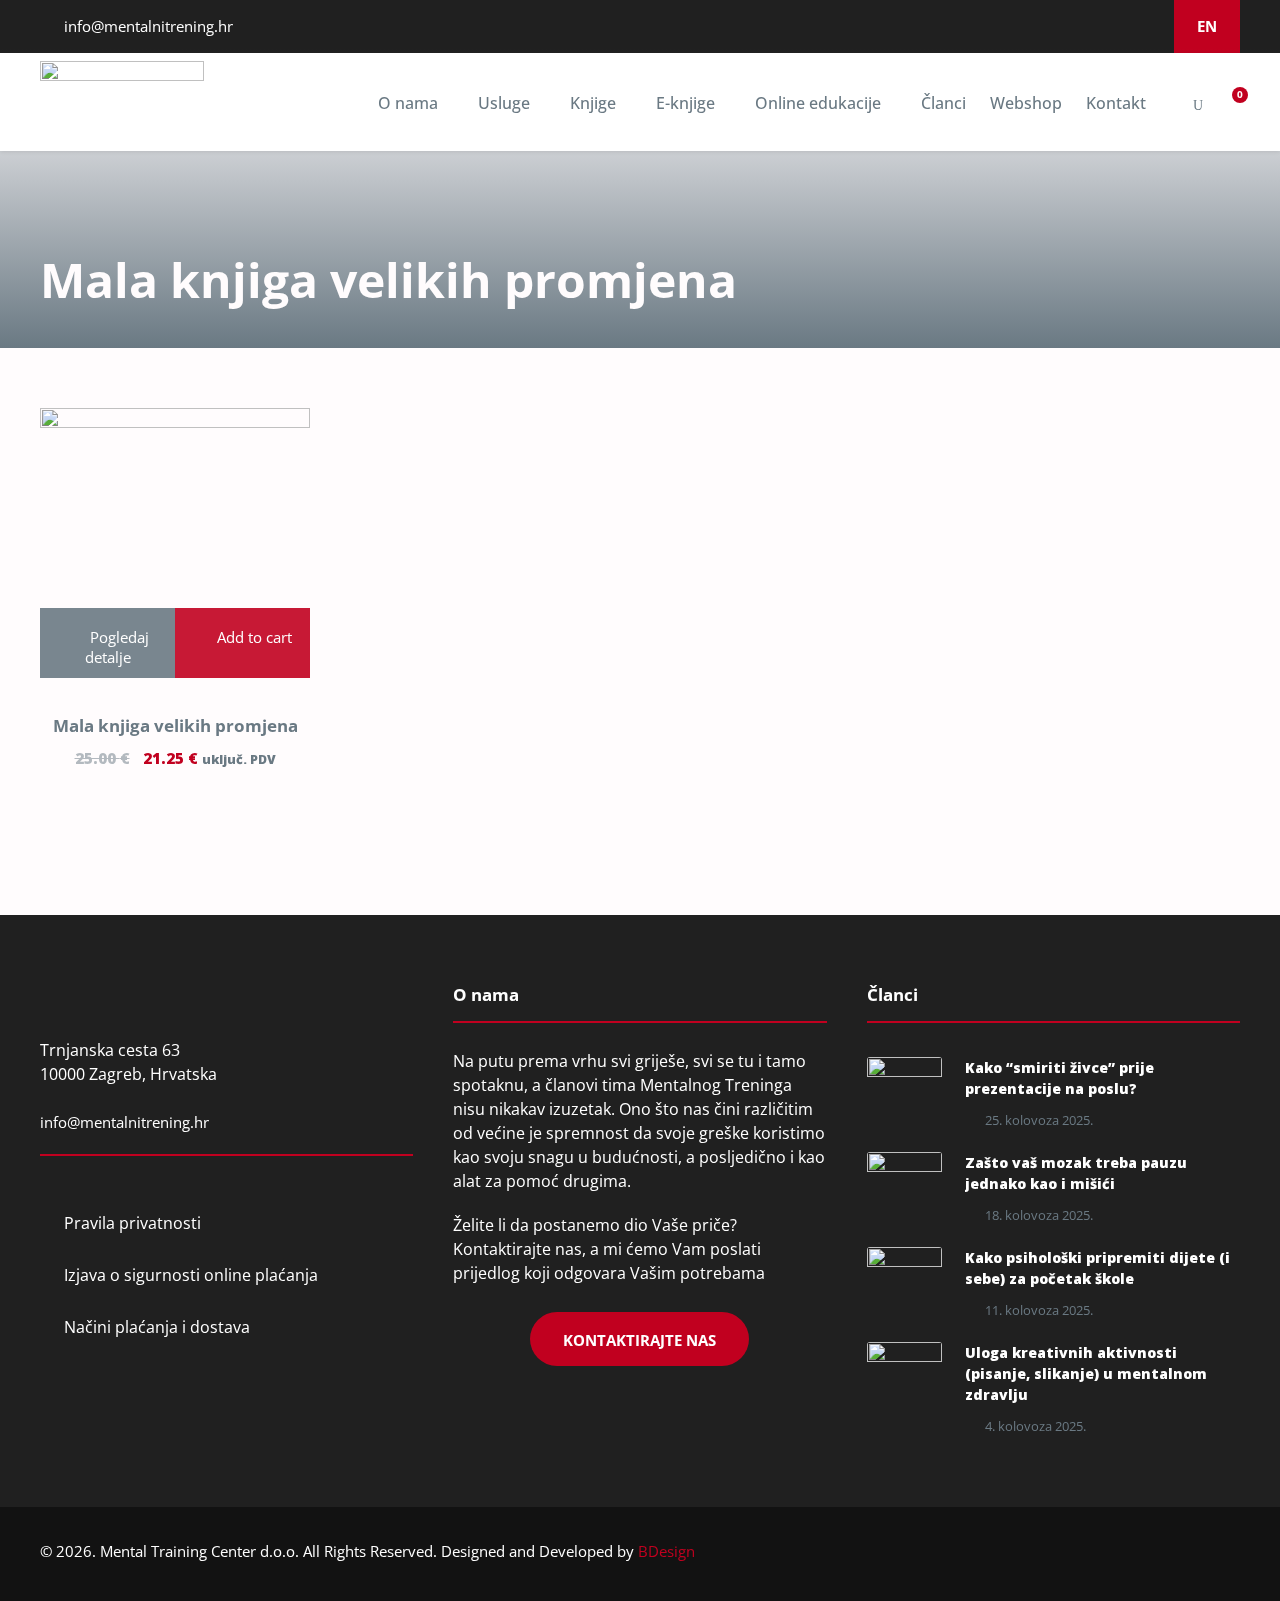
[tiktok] (1145, 26)
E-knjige (685, 103)
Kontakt (1116, 103)
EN (1207, 26)
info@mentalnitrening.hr (146, 26)
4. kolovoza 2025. (1035, 1426)
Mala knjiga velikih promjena (175, 725)
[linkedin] (1064, 26)
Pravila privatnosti (132, 1223)
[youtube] (1118, 26)
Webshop (1026, 103)
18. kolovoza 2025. (1039, 1215)
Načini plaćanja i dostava (157, 1327)
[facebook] (1037, 26)
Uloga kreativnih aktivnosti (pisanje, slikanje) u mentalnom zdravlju (1086, 1373)
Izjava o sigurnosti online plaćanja (191, 1275)
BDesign (666, 1551)
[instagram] (1091, 26)
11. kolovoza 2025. (1039, 1310)
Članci (943, 103)
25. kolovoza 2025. (1039, 1120)
